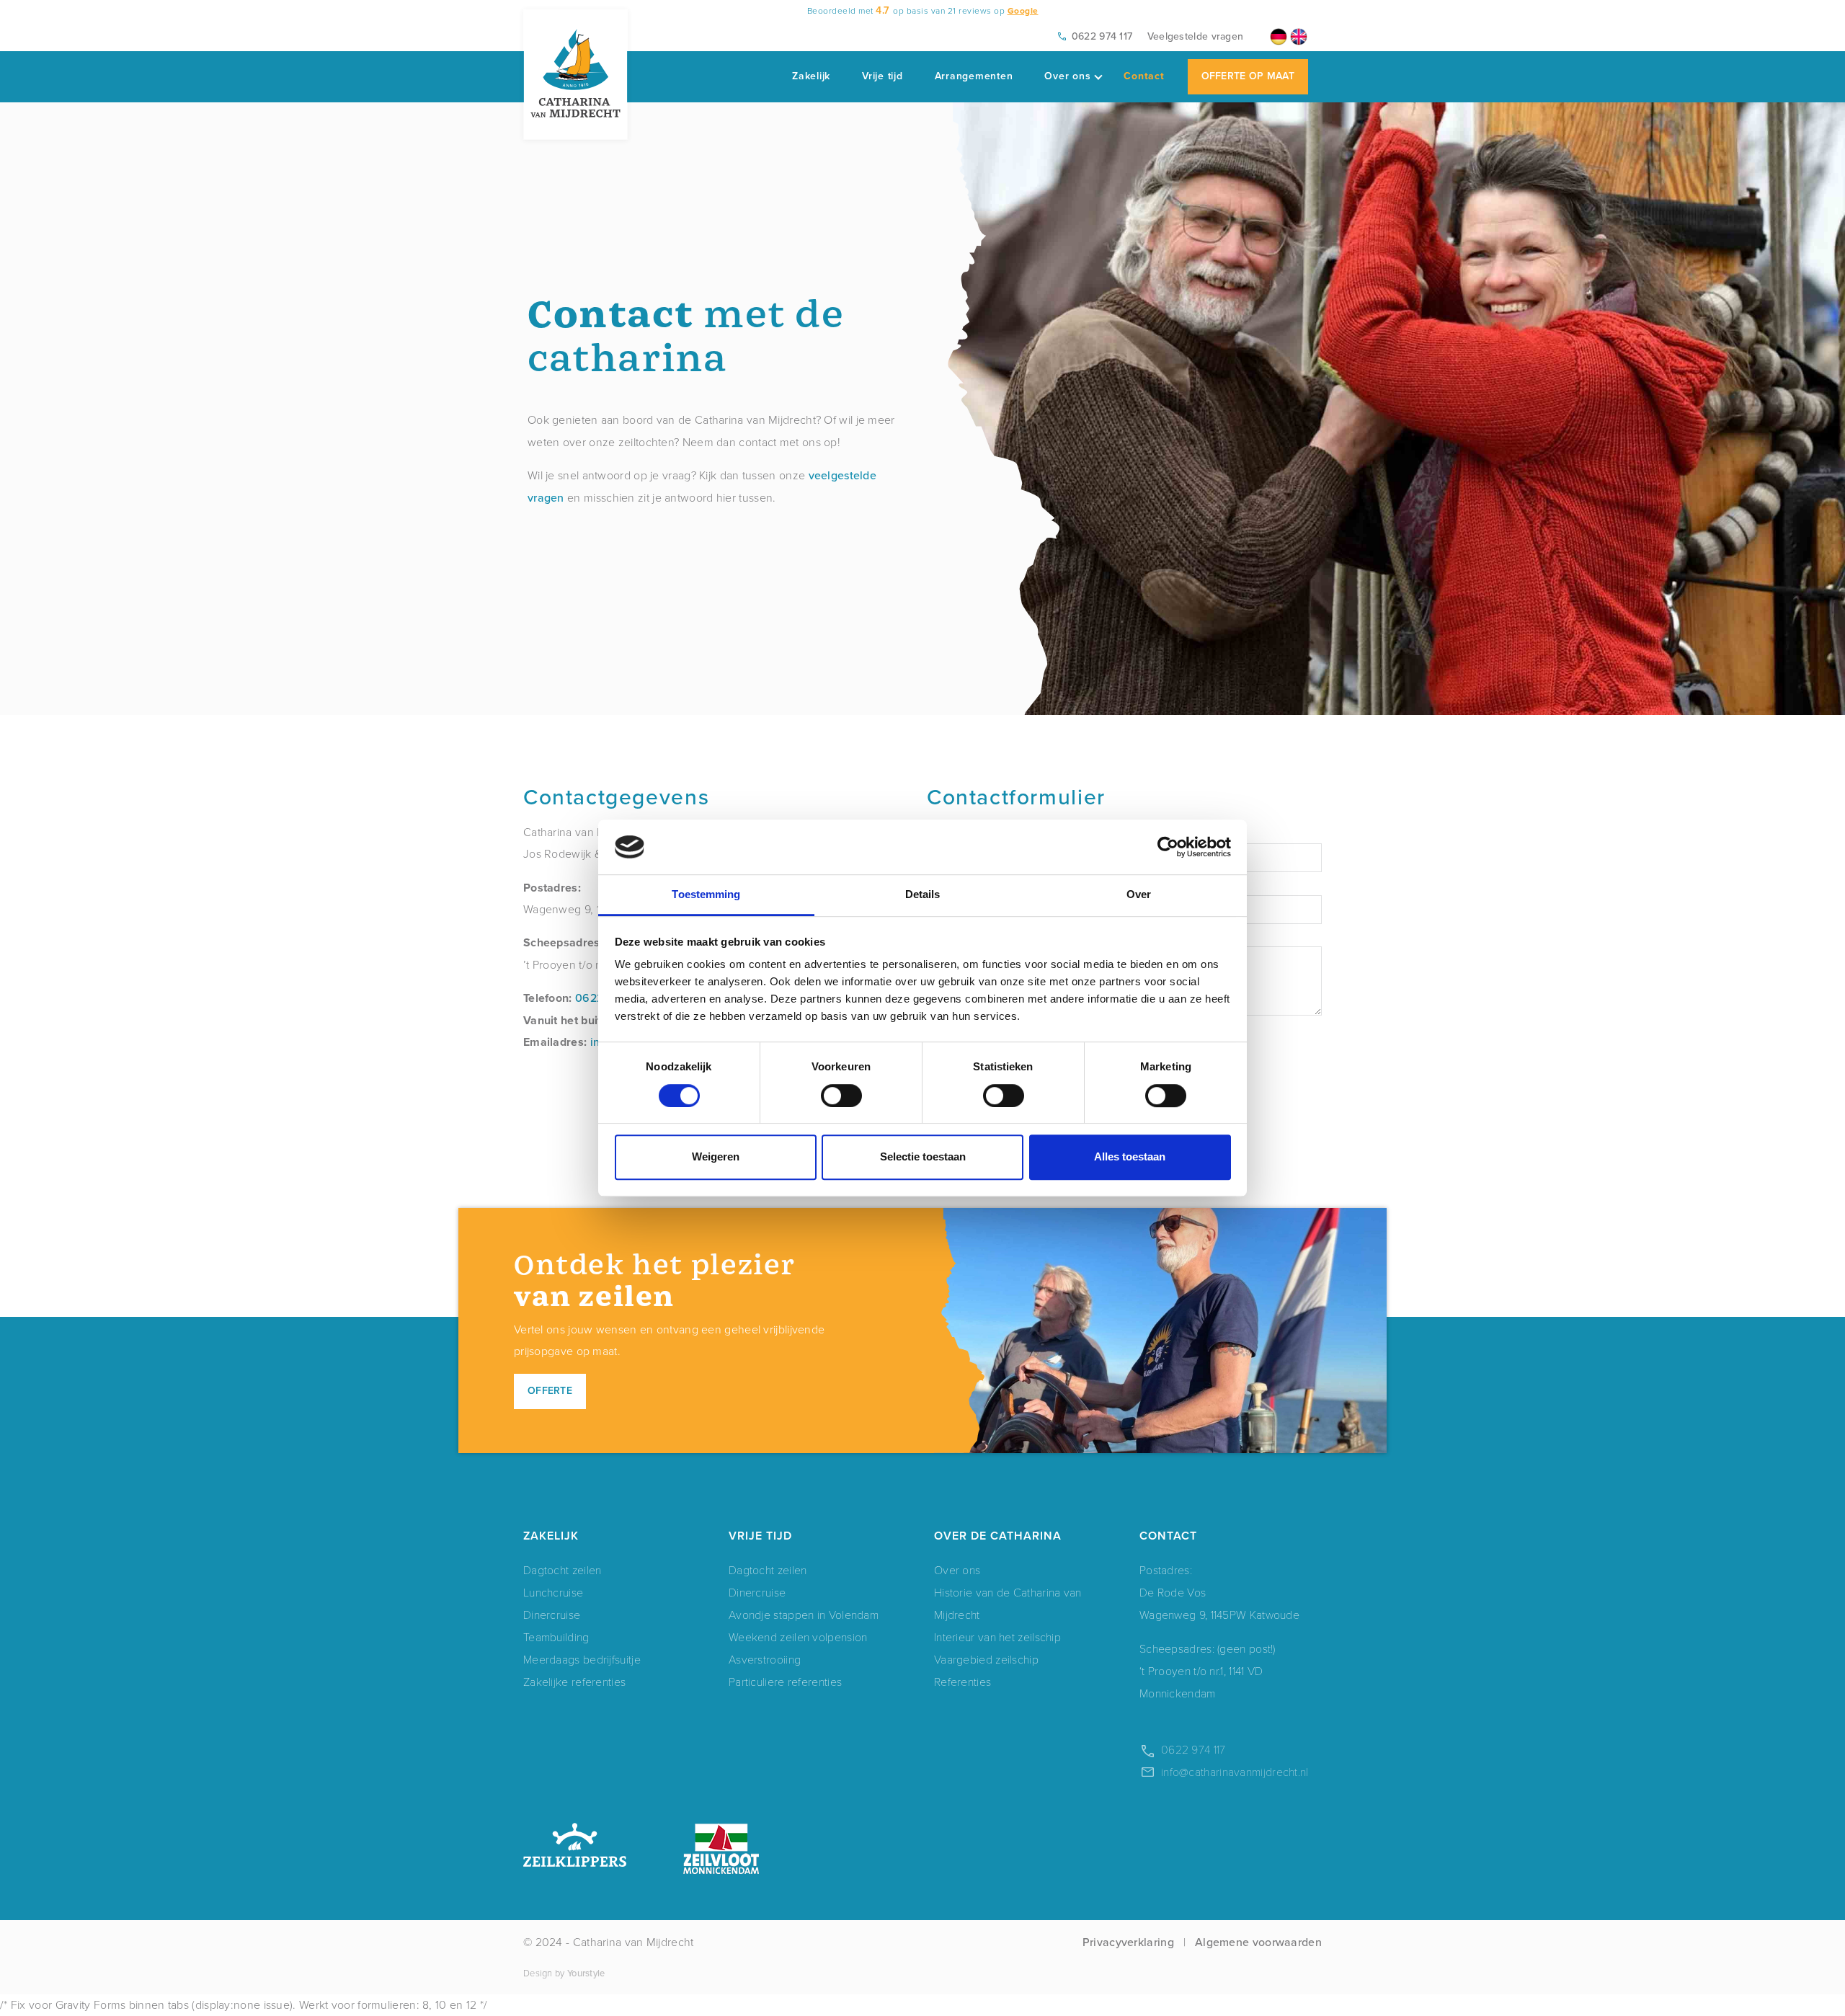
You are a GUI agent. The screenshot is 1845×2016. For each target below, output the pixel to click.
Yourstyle (586, 1973)
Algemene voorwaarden (1258, 1942)
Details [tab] (923, 895)
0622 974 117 (1102, 36)
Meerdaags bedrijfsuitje (582, 1659)
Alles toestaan (1130, 1156)
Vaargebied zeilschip (986, 1659)
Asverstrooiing (765, 1659)
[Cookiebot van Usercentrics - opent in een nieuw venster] (1168, 847)
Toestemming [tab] (706, 895)
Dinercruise (552, 1614)
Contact (1144, 76)
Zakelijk (811, 76)
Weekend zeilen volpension (798, 1637)
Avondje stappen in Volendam (804, 1614)
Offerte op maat (1248, 76)
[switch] (841, 1096)
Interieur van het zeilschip (997, 1637)
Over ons (1067, 76)
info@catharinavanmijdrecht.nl (1235, 1771)
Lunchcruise (553, 1592)
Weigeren (716, 1156)
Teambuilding (556, 1637)
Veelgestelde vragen (1196, 36)
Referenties (962, 1681)
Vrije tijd (883, 76)
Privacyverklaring (1128, 1942)
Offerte (550, 1391)
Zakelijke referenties (574, 1681)
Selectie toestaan (923, 1156)
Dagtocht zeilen (563, 1569)
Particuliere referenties (785, 1681)
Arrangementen (974, 76)
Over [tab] (1139, 895)
